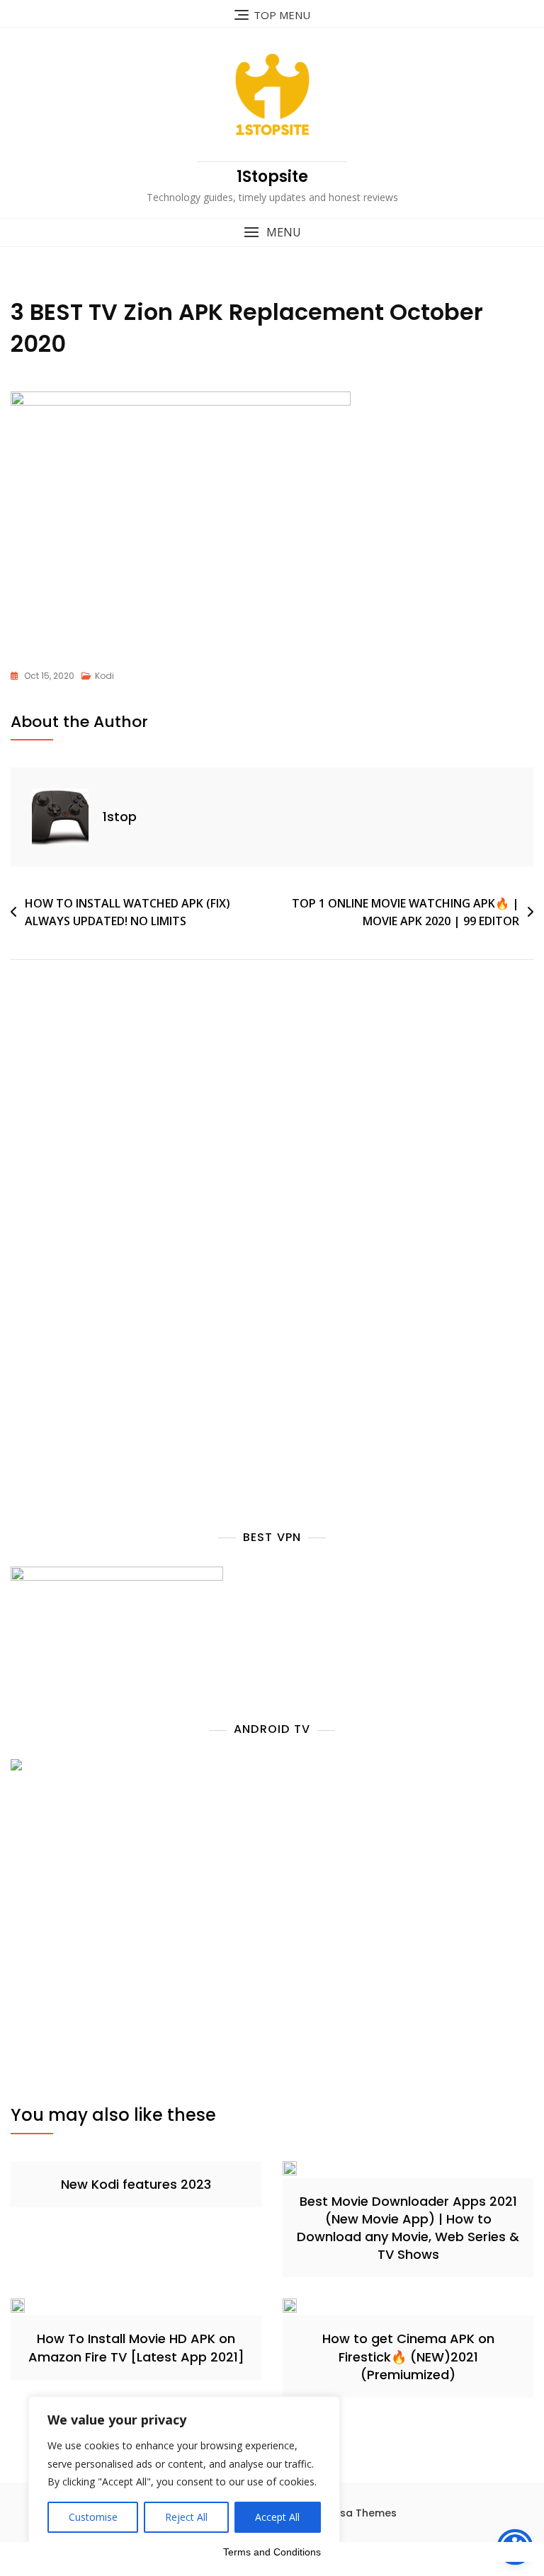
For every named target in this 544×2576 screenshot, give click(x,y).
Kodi (104, 676)
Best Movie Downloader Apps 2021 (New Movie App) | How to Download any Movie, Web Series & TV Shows (408, 2228)
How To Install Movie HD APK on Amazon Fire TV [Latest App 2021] (136, 2347)
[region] (184, 2472)
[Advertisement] (133, 1133)
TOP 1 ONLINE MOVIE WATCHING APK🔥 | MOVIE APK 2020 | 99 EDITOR (406, 912)
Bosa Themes (362, 2513)
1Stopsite (272, 177)
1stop (120, 817)
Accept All (277, 2517)
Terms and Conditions (272, 2552)
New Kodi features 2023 (136, 2184)
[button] (272, 233)
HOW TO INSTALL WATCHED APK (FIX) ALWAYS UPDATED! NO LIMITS (127, 912)
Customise (93, 2517)
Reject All (186, 2517)
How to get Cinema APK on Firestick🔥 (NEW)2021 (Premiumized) (408, 2356)
